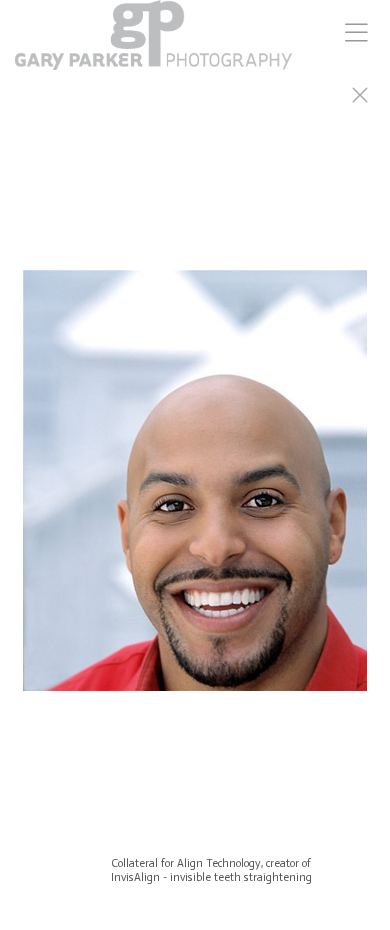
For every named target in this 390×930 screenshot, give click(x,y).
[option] (195, 490)
